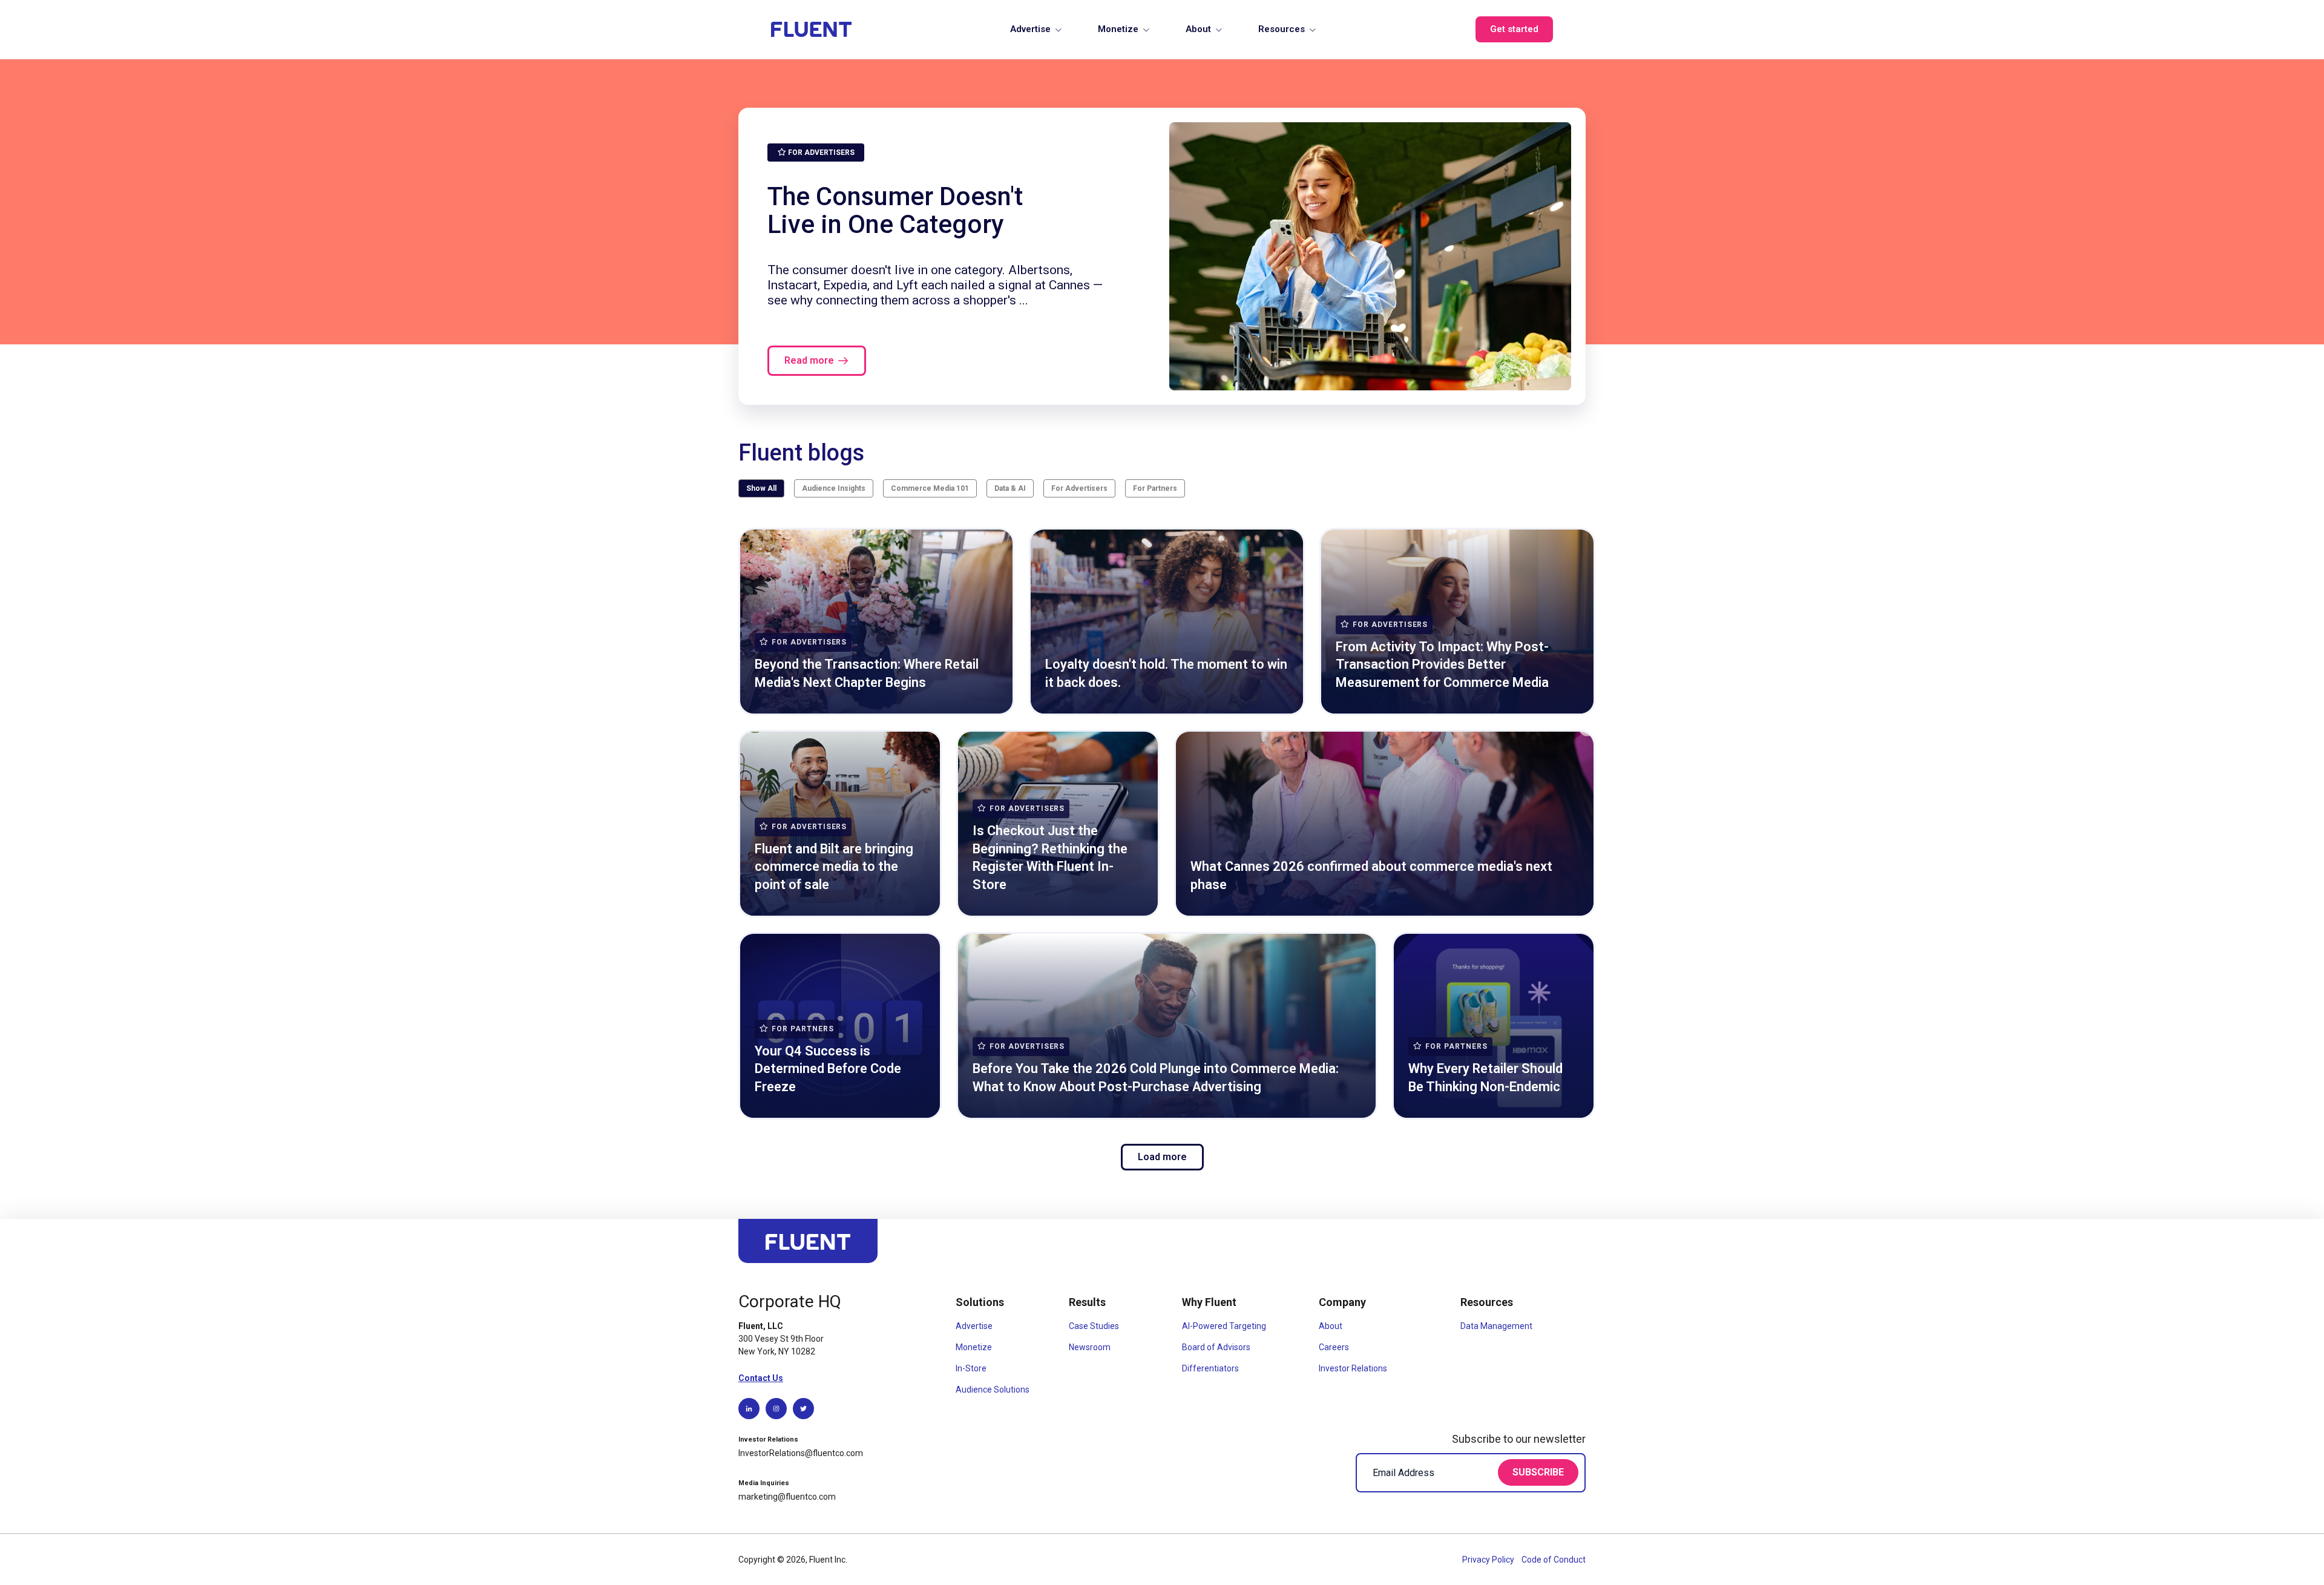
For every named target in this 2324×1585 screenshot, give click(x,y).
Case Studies (1094, 1326)
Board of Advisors (1216, 1347)
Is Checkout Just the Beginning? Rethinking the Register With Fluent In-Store (1050, 858)
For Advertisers (1079, 488)
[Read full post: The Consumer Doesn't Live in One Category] (1370, 256)
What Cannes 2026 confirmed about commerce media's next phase (1371, 875)
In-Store (971, 1368)
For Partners (1155, 488)
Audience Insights (834, 488)
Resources (1282, 29)
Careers (1334, 1347)
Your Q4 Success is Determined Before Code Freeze (828, 1069)
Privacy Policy (1489, 1560)
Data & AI (1010, 488)
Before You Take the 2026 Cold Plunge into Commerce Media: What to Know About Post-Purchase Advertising (1156, 1078)
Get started (1514, 29)
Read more (809, 360)
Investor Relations (1353, 1368)
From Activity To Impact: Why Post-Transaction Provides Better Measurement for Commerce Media (1442, 665)
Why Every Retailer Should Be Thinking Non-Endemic (1485, 1078)
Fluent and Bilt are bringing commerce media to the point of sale (834, 867)
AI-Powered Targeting (1224, 1326)
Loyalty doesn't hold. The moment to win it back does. (1166, 673)
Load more (1162, 1157)
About (1198, 29)
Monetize (1118, 29)
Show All (761, 488)
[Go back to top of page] (808, 1246)
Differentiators (1210, 1368)
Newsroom (1090, 1347)
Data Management (1496, 1326)
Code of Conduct (1554, 1560)
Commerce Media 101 (930, 488)
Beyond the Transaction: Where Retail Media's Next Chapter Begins (867, 673)
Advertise (1030, 29)
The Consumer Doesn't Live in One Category (895, 210)
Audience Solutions (993, 1390)
